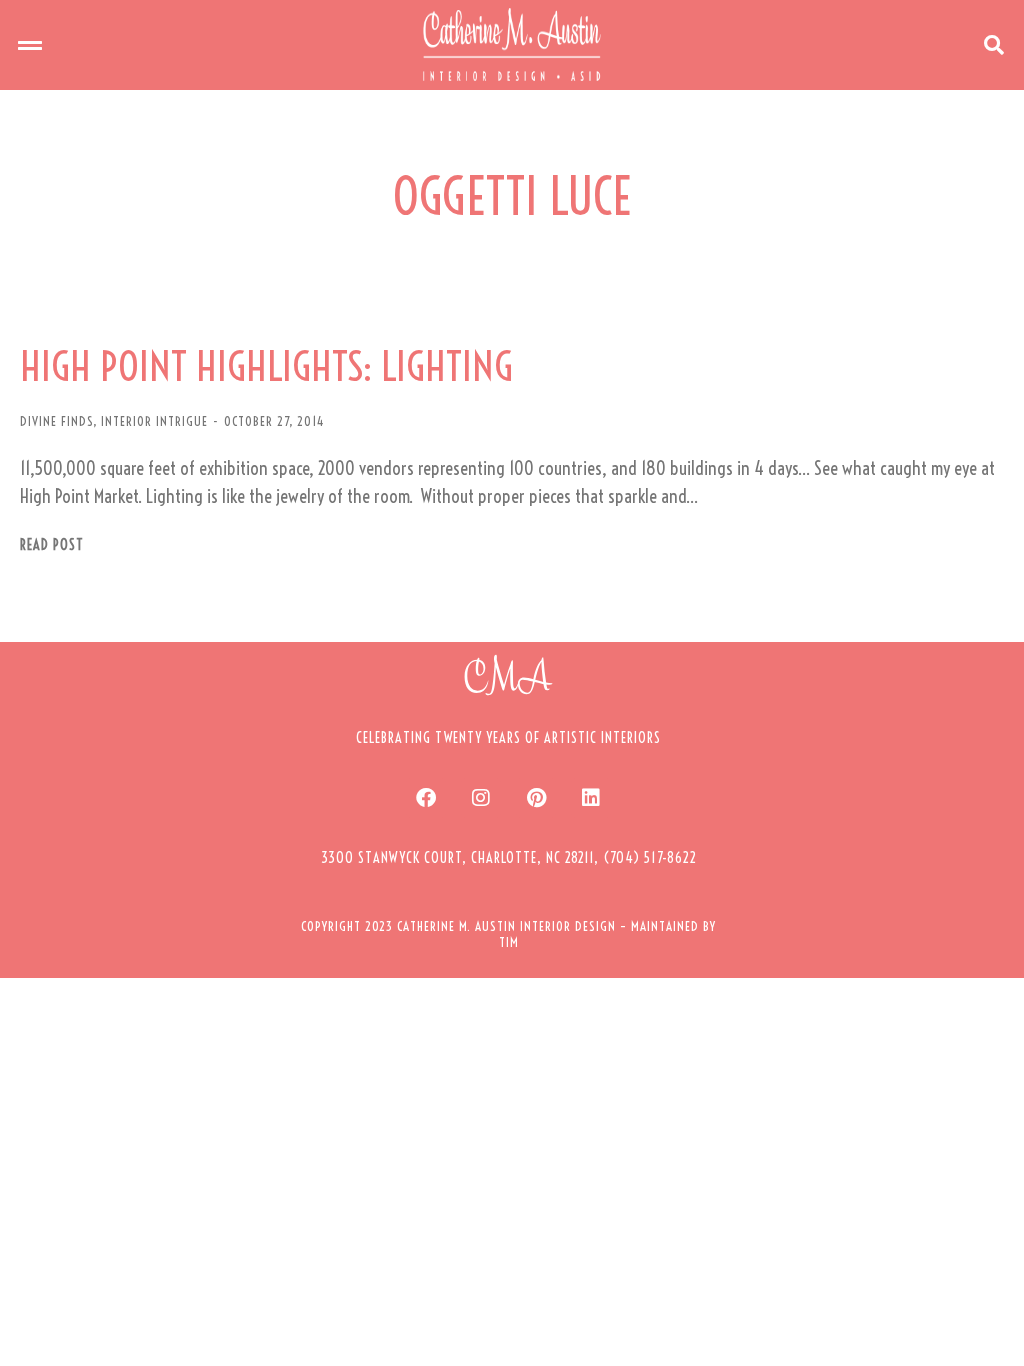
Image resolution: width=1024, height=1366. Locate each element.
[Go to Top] (994, 1336)
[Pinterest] (536, 798)
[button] (30, 45)
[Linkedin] (591, 798)
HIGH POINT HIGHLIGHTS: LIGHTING (266, 367)
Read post (52, 545)
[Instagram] (481, 798)
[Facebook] (426, 798)
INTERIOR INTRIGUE (154, 421)
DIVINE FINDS (56, 421)
